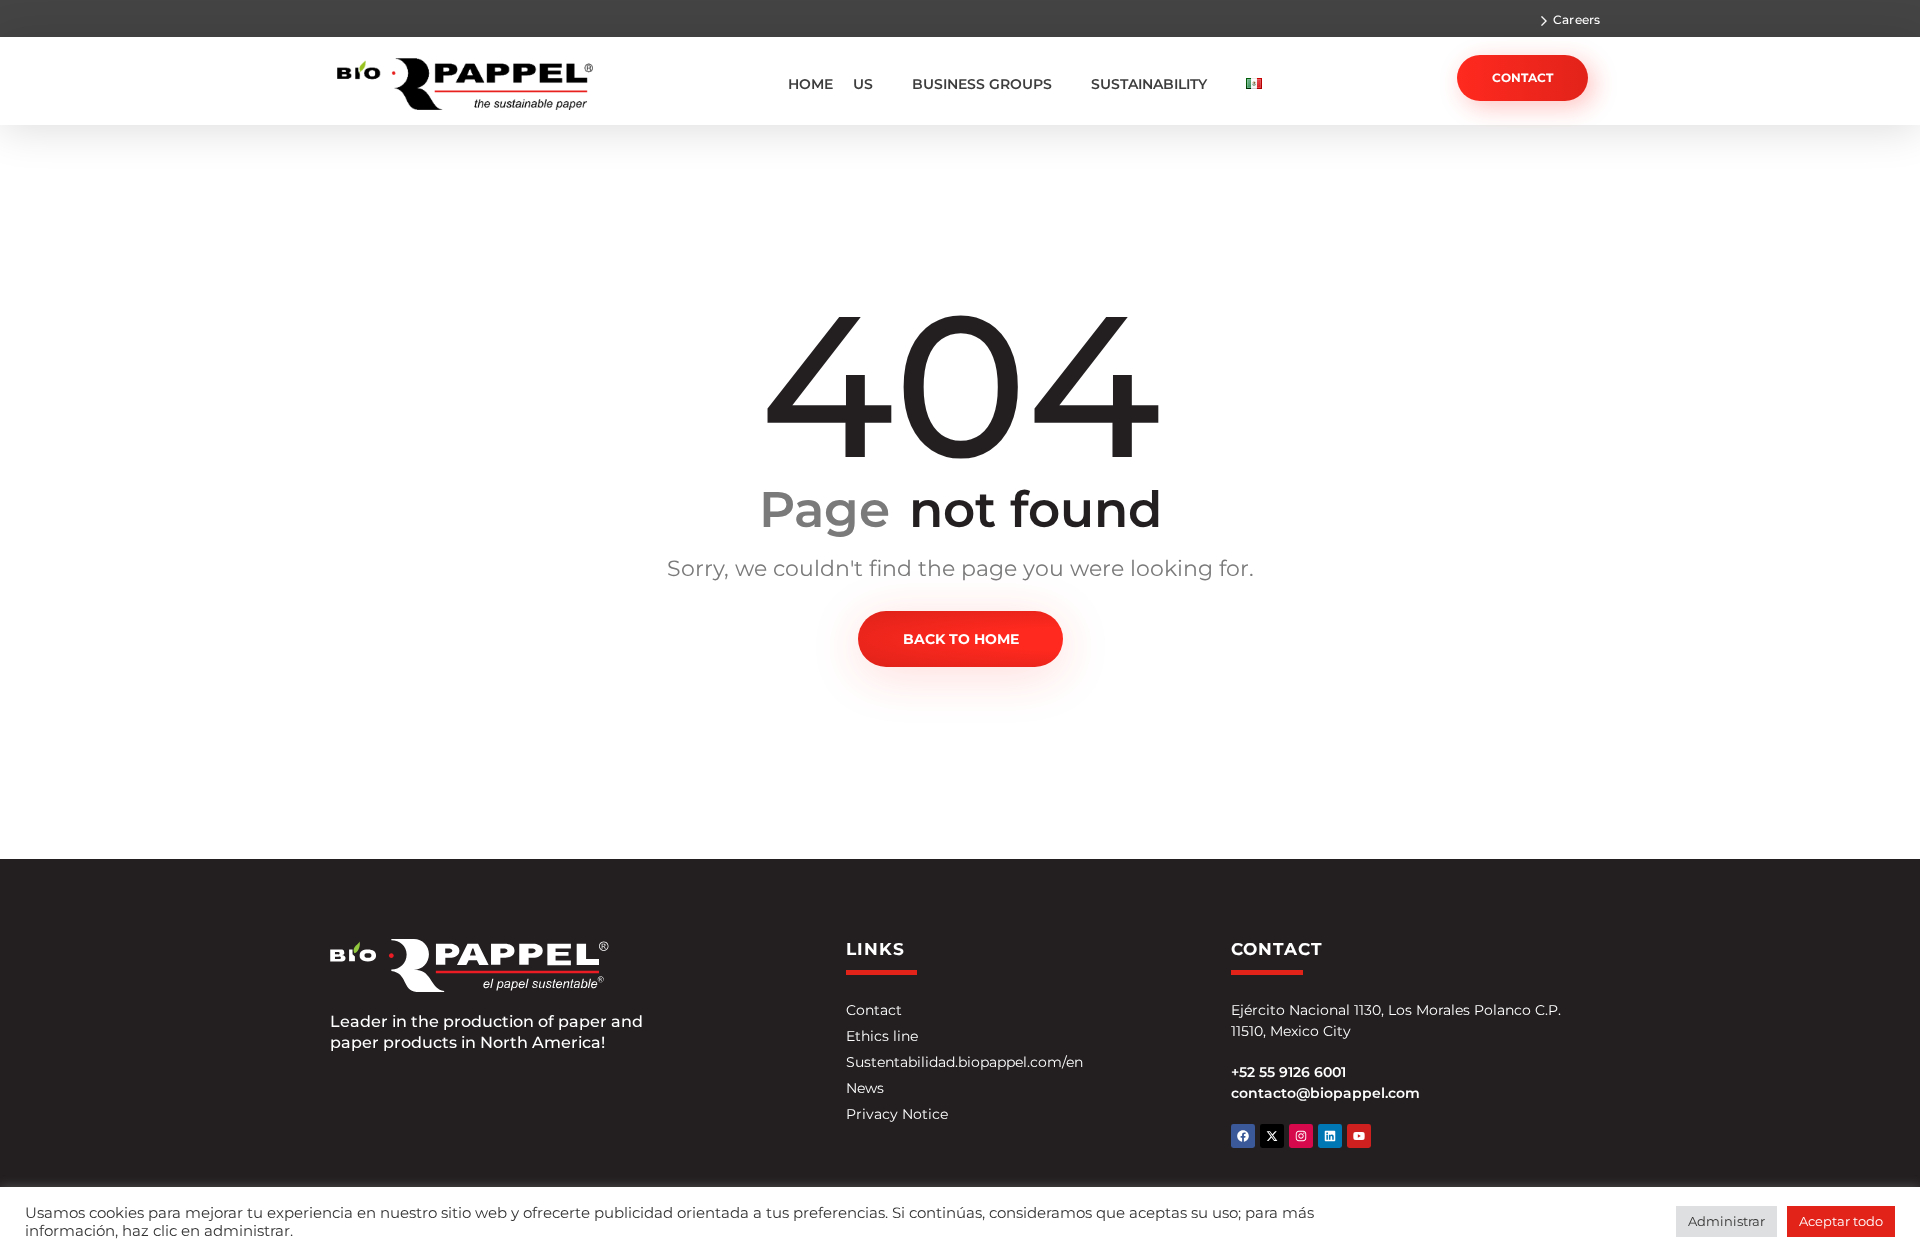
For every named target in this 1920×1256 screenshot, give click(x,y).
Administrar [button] (1726, 1221)
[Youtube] (1359, 1136)
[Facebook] (1243, 1136)
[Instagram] (1301, 1136)
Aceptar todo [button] (1841, 1221)
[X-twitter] (1272, 1136)
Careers (1576, 19)
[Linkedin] (1330, 1136)
